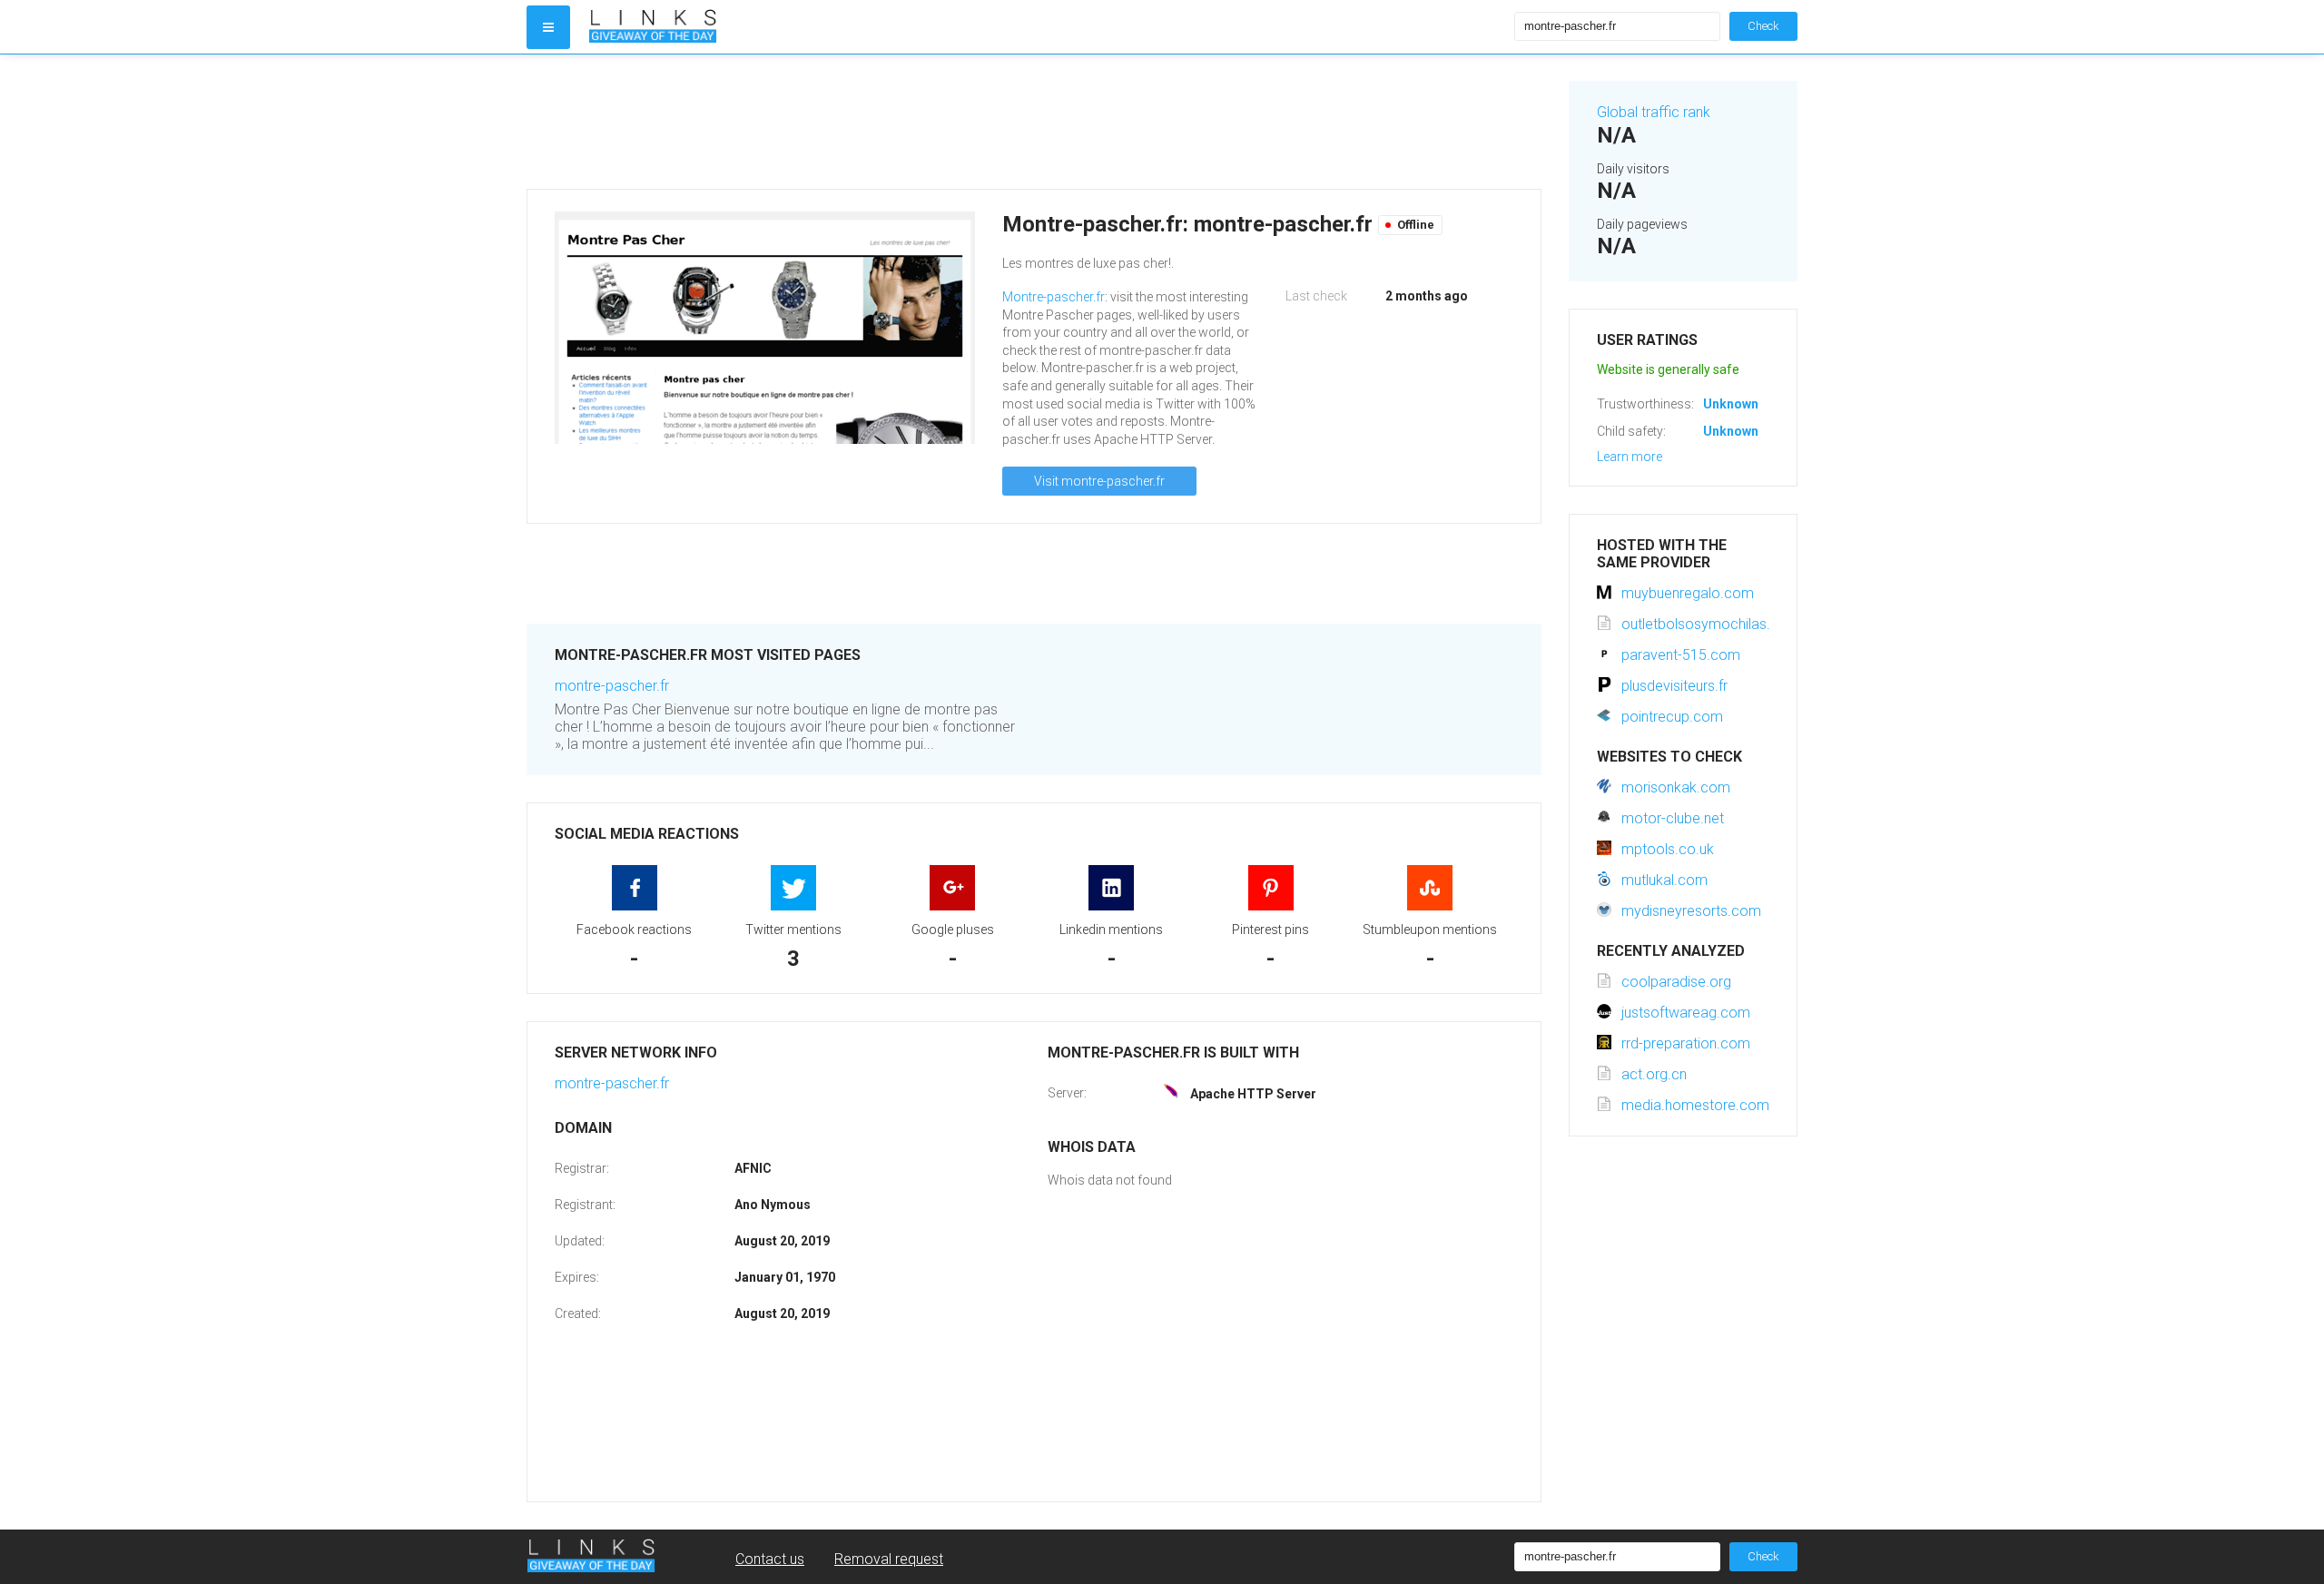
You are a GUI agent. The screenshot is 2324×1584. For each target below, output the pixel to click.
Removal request (889, 1559)
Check (1763, 26)
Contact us (770, 1559)
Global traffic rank (1654, 112)
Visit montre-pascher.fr (1099, 481)
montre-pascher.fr (612, 686)
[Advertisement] (1034, 122)
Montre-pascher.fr (1054, 297)
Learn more (1630, 457)
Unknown (1731, 404)
